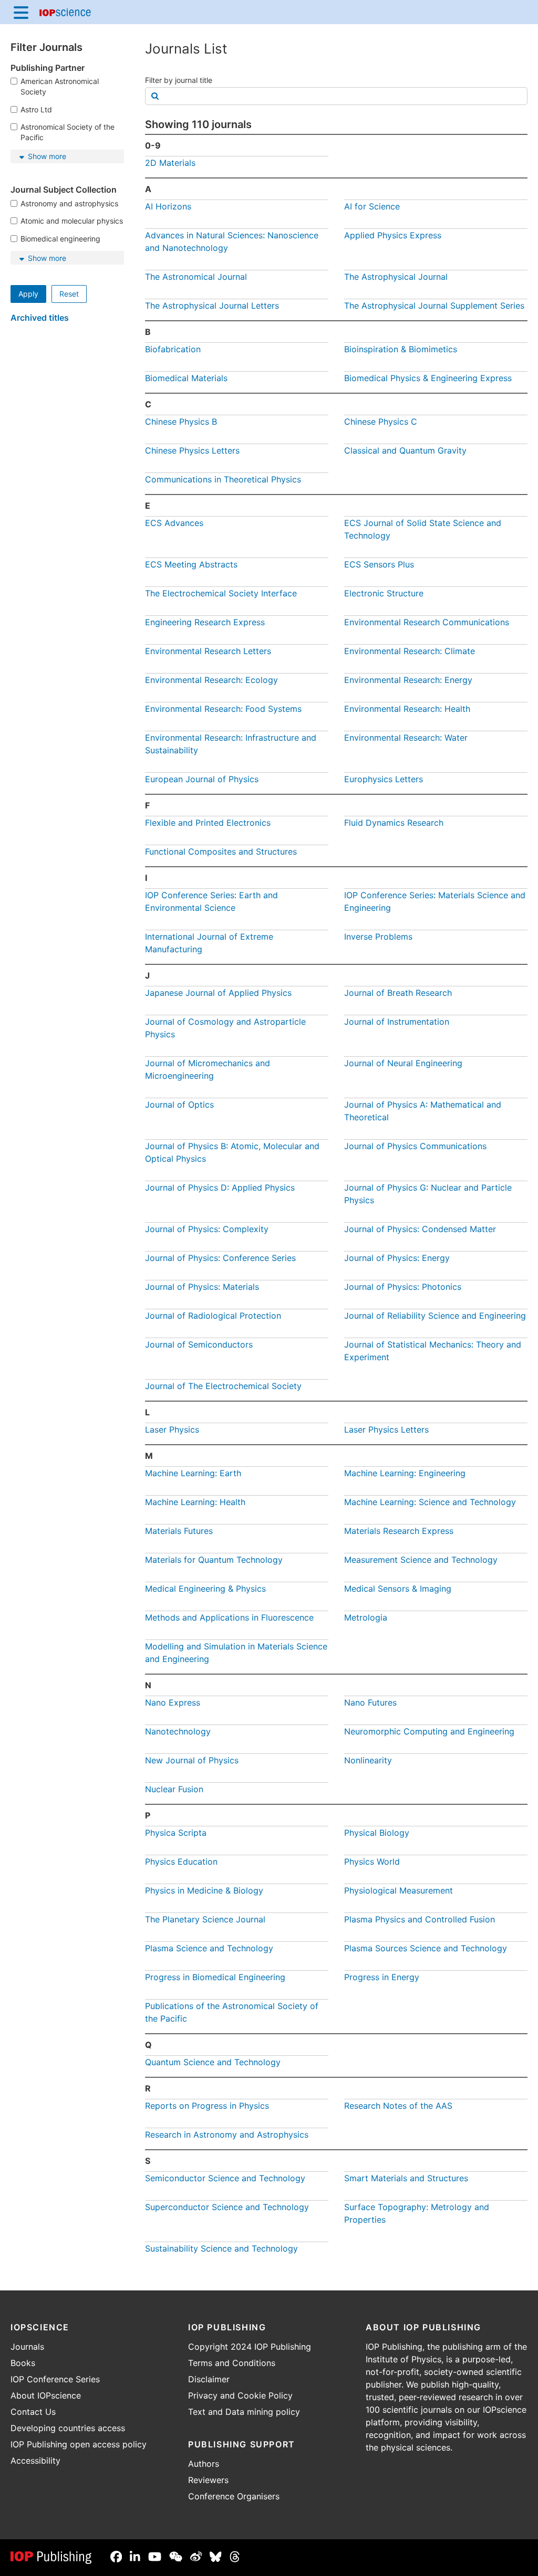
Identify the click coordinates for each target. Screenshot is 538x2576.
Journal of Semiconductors (199, 1344)
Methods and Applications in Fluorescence (229, 1617)
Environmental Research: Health (407, 709)
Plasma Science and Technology (209, 1948)
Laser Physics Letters (386, 1429)
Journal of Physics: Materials (202, 1287)
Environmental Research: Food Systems (223, 709)
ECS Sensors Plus (379, 564)
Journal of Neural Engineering (403, 1063)
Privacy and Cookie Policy (240, 2395)
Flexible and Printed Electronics (208, 823)
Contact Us (33, 2412)
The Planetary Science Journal (205, 1919)
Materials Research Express (399, 1531)
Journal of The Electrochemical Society (223, 1386)
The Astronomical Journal (196, 277)
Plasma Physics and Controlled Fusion (420, 1919)
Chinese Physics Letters (192, 450)
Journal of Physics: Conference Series (220, 1258)
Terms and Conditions (232, 2363)
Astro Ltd (36, 109)
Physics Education (181, 1862)
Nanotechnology (178, 1731)
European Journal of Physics (202, 779)
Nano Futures (370, 1702)
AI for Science (372, 206)
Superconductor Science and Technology (227, 2207)
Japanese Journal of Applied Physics (218, 993)
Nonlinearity (368, 1760)
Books (23, 2363)
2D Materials (170, 163)
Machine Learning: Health (195, 1502)
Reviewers (208, 2480)
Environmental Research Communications (427, 622)
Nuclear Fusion (174, 1789)
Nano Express (173, 1702)
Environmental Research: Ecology (211, 680)
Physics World (372, 1862)
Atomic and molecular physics (72, 221)
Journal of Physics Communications (415, 1146)
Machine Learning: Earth (193, 1473)
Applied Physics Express (393, 235)
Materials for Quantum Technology (214, 1560)
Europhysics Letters (384, 779)
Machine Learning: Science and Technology (430, 1502)
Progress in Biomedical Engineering (215, 1977)
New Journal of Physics (192, 1760)
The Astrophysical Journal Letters (212, 306)
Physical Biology (377, 1833)
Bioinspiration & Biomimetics (401, 349)
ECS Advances (174, 523)
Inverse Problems (378, 937)
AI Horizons (168, 206)
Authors (204, 2464)
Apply (28, 294)
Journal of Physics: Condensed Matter (420, 1229)
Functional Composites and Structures (221, 851)
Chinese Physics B (181, 422)
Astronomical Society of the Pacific (68, 132)
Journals (27, 2347)
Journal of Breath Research (398, 993)
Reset (69, 294)
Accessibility (35, 2461)
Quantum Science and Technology (213, 2062)
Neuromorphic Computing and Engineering (429, 1731)
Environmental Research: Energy (408, 680)
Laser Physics (172, 1429)
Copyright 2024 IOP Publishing (250, 2347)
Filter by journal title (179, 80)
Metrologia (366, 1617)
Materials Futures (179, 1531)
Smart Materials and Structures (406, 2178)
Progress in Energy (382, 1977)
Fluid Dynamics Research (394, 823)
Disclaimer (209, 2379)
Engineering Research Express (205, 622)
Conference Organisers (234, 2496)
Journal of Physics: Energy (397, 1258)
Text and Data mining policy (244, 2412)
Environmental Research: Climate (410, 651)
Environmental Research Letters (208, 651)
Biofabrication (173, 349)
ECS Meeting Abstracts (191, 564)
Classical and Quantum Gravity (405, 450)
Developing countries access (68, 2428)
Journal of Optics (179, 1105)
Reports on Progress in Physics (207, 2106)
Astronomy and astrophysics (69, 203)
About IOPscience (46, 2395)
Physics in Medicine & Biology (204, 1890)
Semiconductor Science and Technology (225, 2178)
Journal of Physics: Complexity (207, 1229)
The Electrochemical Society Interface (221, 593)
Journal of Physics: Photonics (403, 1287)
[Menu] (21, 12)
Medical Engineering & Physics (205, 1589)
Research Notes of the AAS (398, 2106)
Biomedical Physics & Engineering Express (428, 378)
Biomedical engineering (60, 239)
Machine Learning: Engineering (405, 1473)
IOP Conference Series (55, 2379)
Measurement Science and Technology (421, 1560)
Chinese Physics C (381, 422)
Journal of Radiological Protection (213, 1316)
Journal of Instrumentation (397, 1022)
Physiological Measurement (399, 1890)
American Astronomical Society (60, 86)
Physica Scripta (176, 1833)
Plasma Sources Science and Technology (426, 1948)
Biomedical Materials (186, 378)
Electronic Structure (384, 593)
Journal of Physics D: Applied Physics (220, 1187)
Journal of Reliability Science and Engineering (435, 1316)
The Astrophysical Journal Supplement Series (434, 306)
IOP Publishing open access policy (79, 2444)
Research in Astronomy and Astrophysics (227, 2135)
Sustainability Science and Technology (221, 2248)
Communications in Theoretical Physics (223, 479)
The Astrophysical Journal (396, 277)
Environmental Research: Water (406, 738)
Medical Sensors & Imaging (398, 1589)
